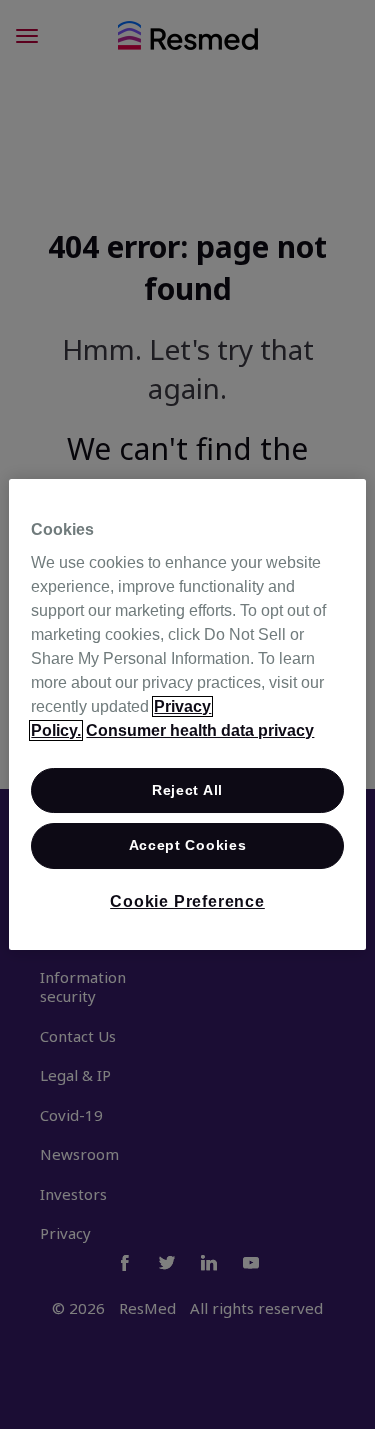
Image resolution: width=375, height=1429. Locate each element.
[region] (187, 715)
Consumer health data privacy (200, 730)
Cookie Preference (187, 901)
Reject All (187, 790)
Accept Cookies (188, 846)
